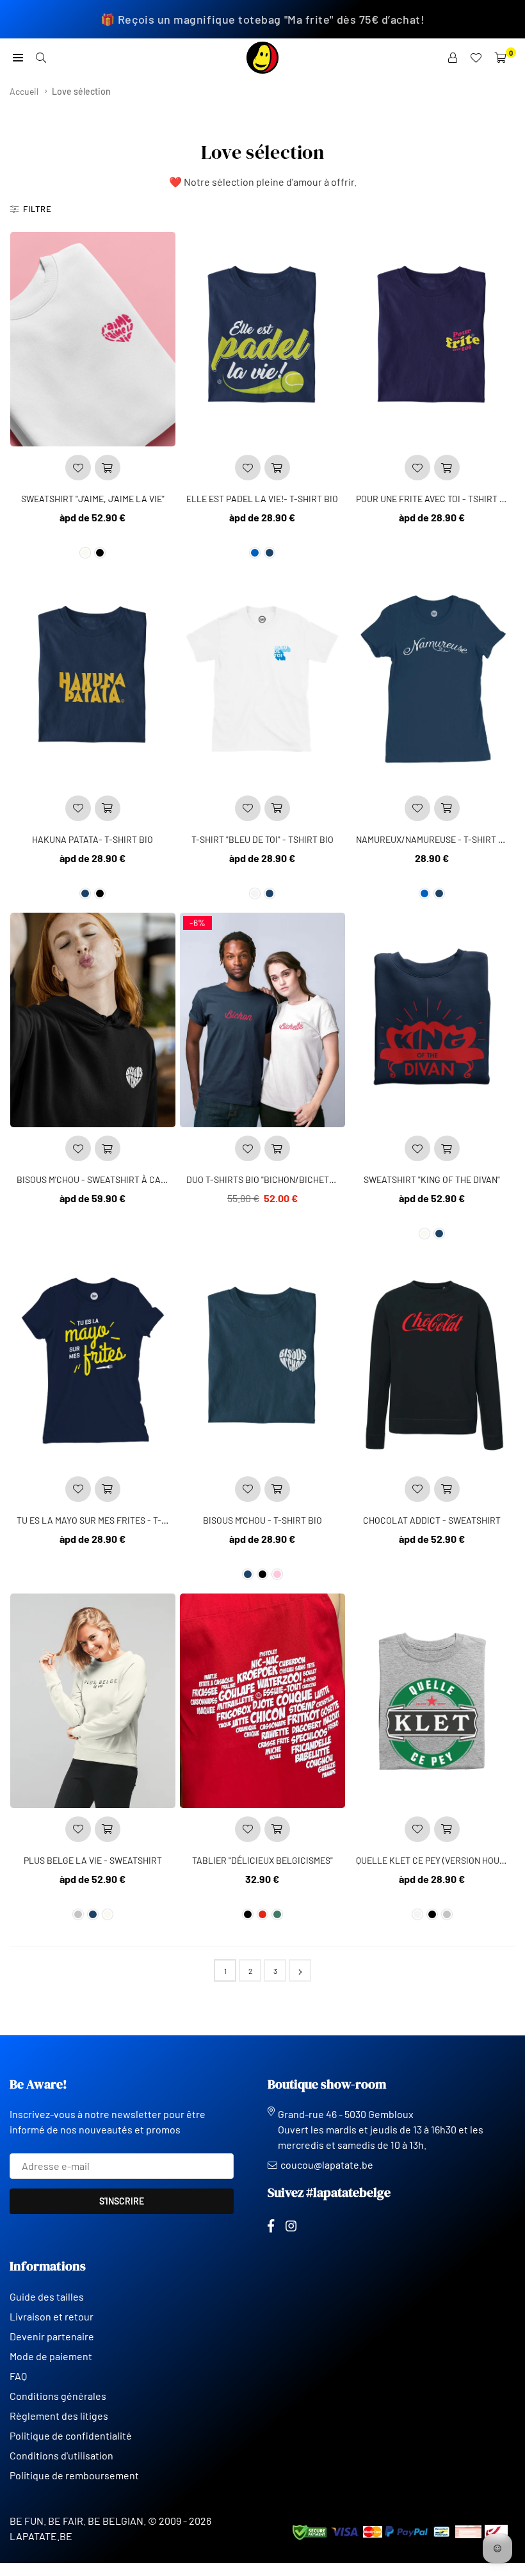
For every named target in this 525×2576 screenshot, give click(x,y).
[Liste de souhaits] (476, 58)
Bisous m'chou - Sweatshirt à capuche (102, 1179)
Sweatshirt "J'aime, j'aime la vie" (93, 499)
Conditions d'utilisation (61, 2455)
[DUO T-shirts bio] (262, 1020)
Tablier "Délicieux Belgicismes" (262, 1860)
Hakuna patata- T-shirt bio (93, 839)
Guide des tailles (47, 2296)
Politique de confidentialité (71, 2435)
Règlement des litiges (59, 2416)
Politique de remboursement (74, 2475)
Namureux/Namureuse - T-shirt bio (434, 839)
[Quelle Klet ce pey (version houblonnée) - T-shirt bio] (432, 1701)
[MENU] (18, 58)
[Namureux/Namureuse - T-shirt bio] (432, 679)
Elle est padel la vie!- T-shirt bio (262, 499)
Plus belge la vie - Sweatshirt (93, 1860)
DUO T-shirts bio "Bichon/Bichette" (264, 1179)
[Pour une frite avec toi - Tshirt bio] (432, 339)
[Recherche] (41, 58)
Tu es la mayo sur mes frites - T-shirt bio (109, 1520)
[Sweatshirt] (93, 339)
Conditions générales (58, 2396)
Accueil (24, 91)
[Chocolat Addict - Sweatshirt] (432, 1360)
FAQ (18, 2376)
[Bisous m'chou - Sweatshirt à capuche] (93, 1020)
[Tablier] (262, 1701)
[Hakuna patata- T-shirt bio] (93, 679)
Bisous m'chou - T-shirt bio (262, 1520)
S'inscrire (122, 2201)
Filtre (37, 209)
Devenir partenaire (52, 2336)
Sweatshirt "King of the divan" (432, 1179)
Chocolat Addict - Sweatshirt (432, 1520)
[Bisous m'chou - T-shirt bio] (262, 1360)
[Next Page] (300, 1970)
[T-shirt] (262, 679)
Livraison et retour (52, 2316)
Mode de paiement (51, 2356)
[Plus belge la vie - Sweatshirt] (93, 1701)
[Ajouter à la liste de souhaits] (78, 468)
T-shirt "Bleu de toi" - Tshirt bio (262, 839)
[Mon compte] (453, 58)
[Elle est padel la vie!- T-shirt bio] (262, 339)
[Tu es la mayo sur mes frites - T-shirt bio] (93, 1360)
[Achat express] (108, 468)
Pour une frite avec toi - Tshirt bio (435, 499)
